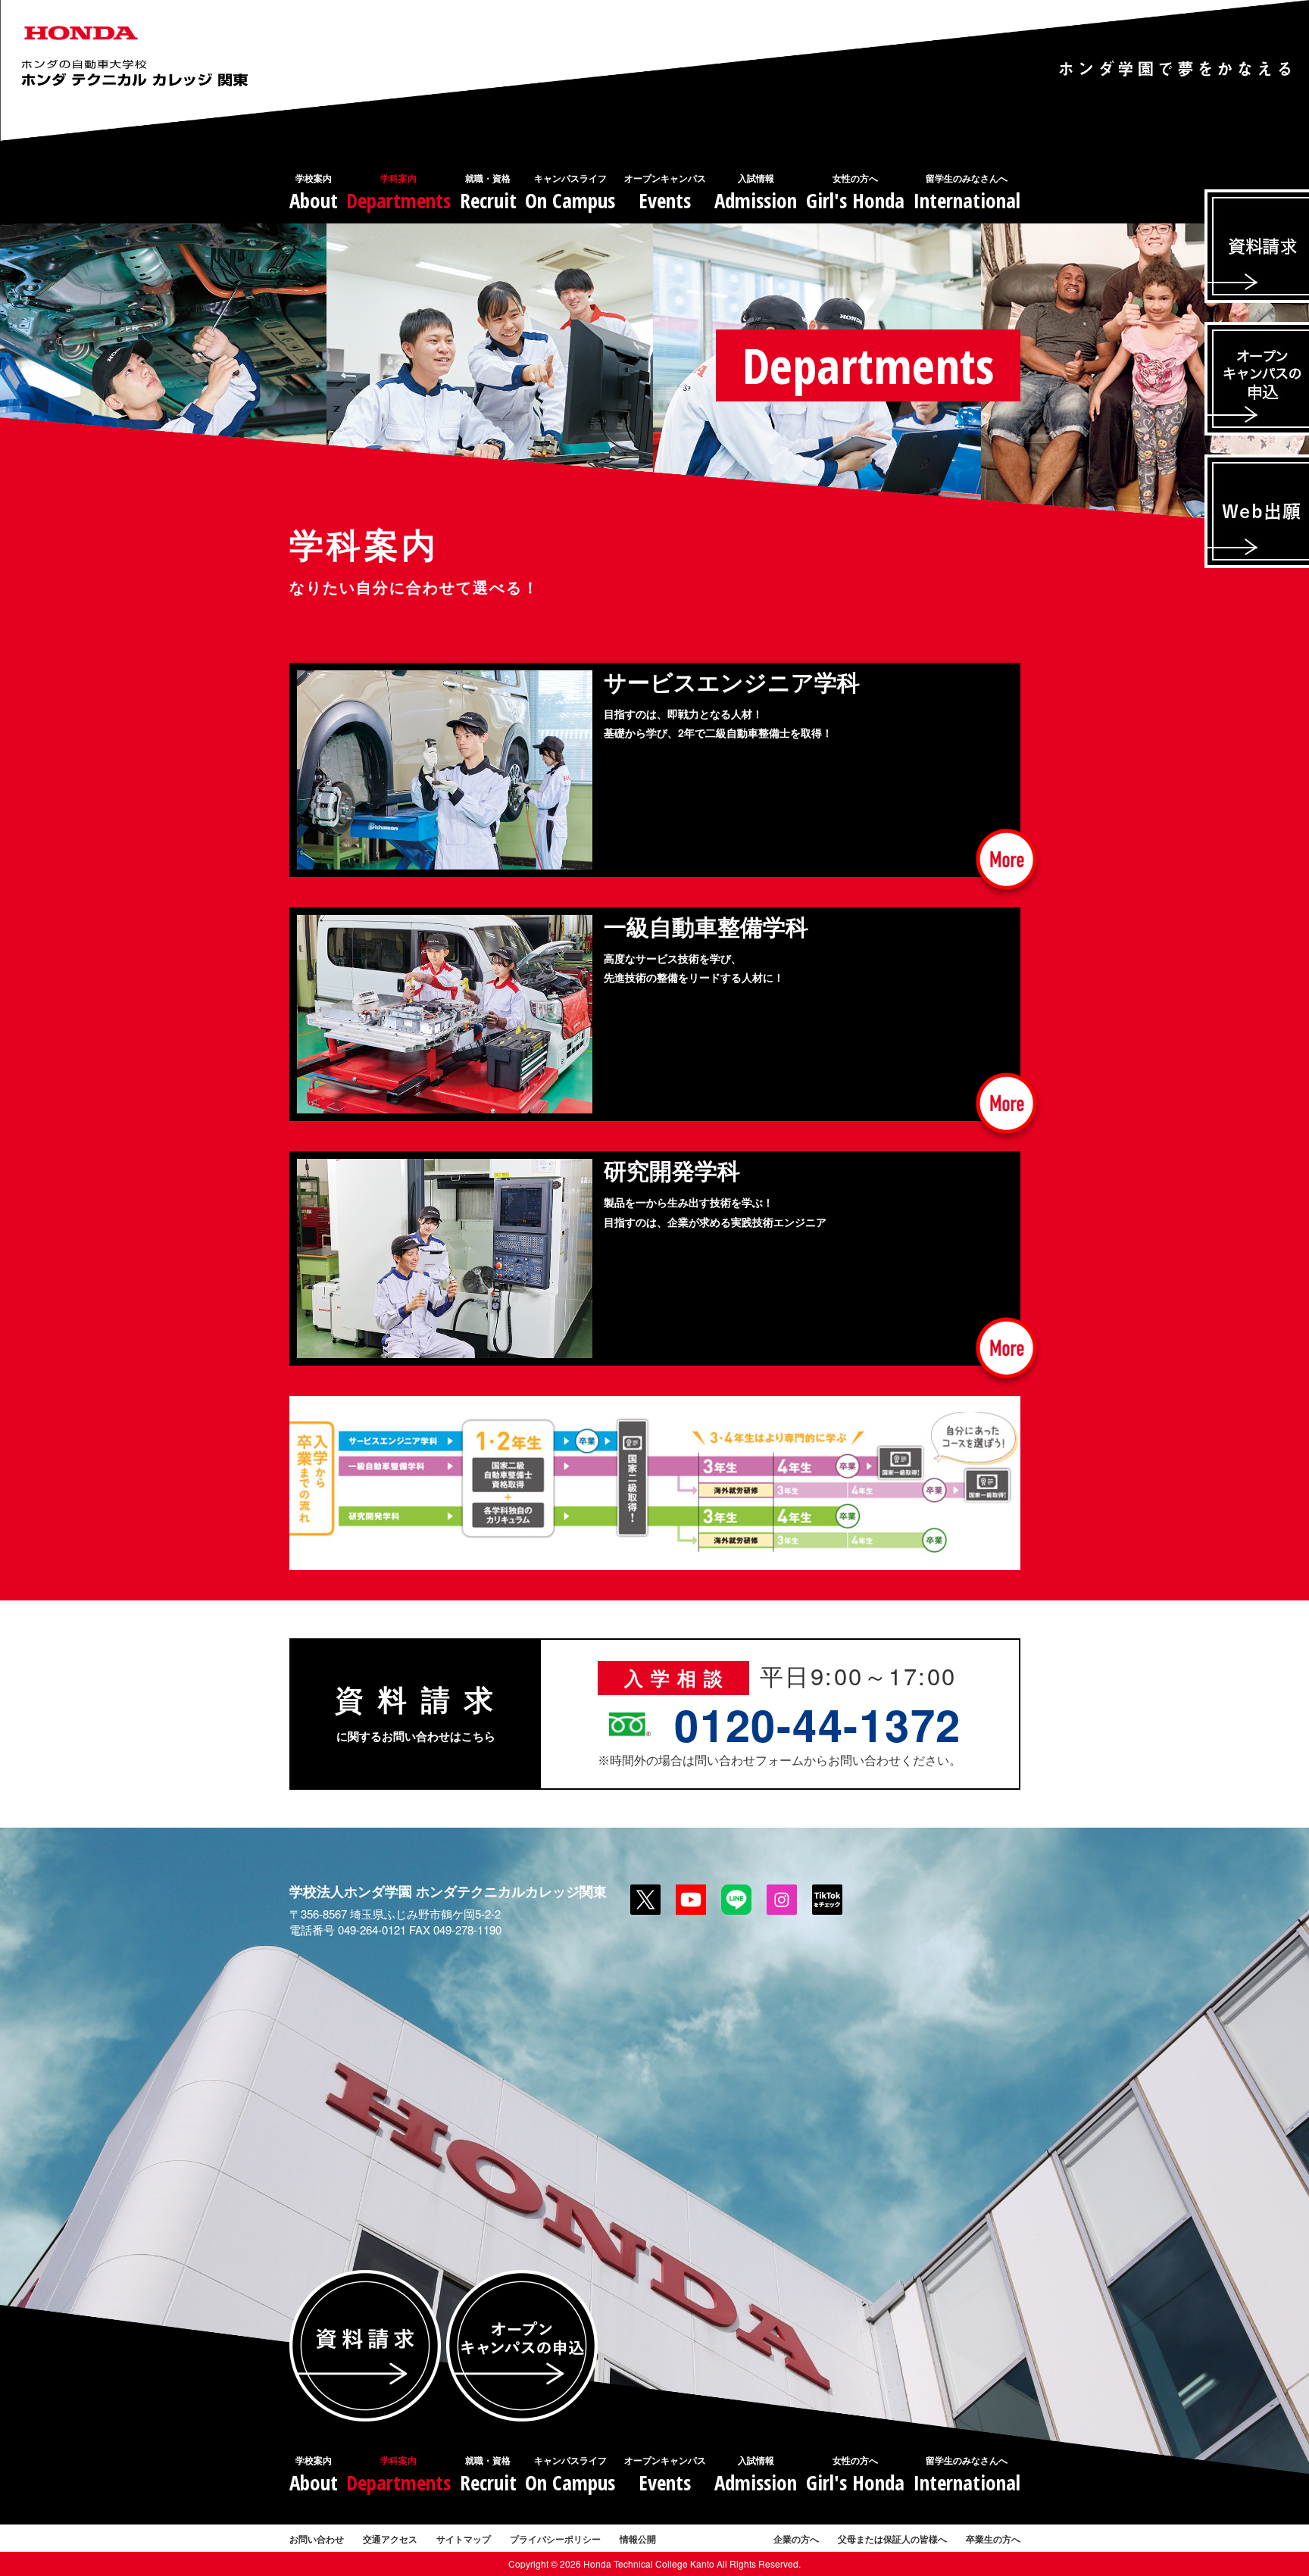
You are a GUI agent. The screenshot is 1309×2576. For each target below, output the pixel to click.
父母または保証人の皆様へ (892, 2539)
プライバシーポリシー (555, 2539)
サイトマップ (464, 2539)
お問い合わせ (317, 2539)
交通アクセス (390, 2539)
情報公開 (638, 2539)
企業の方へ (796, 2539)
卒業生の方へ (993, 2539)
